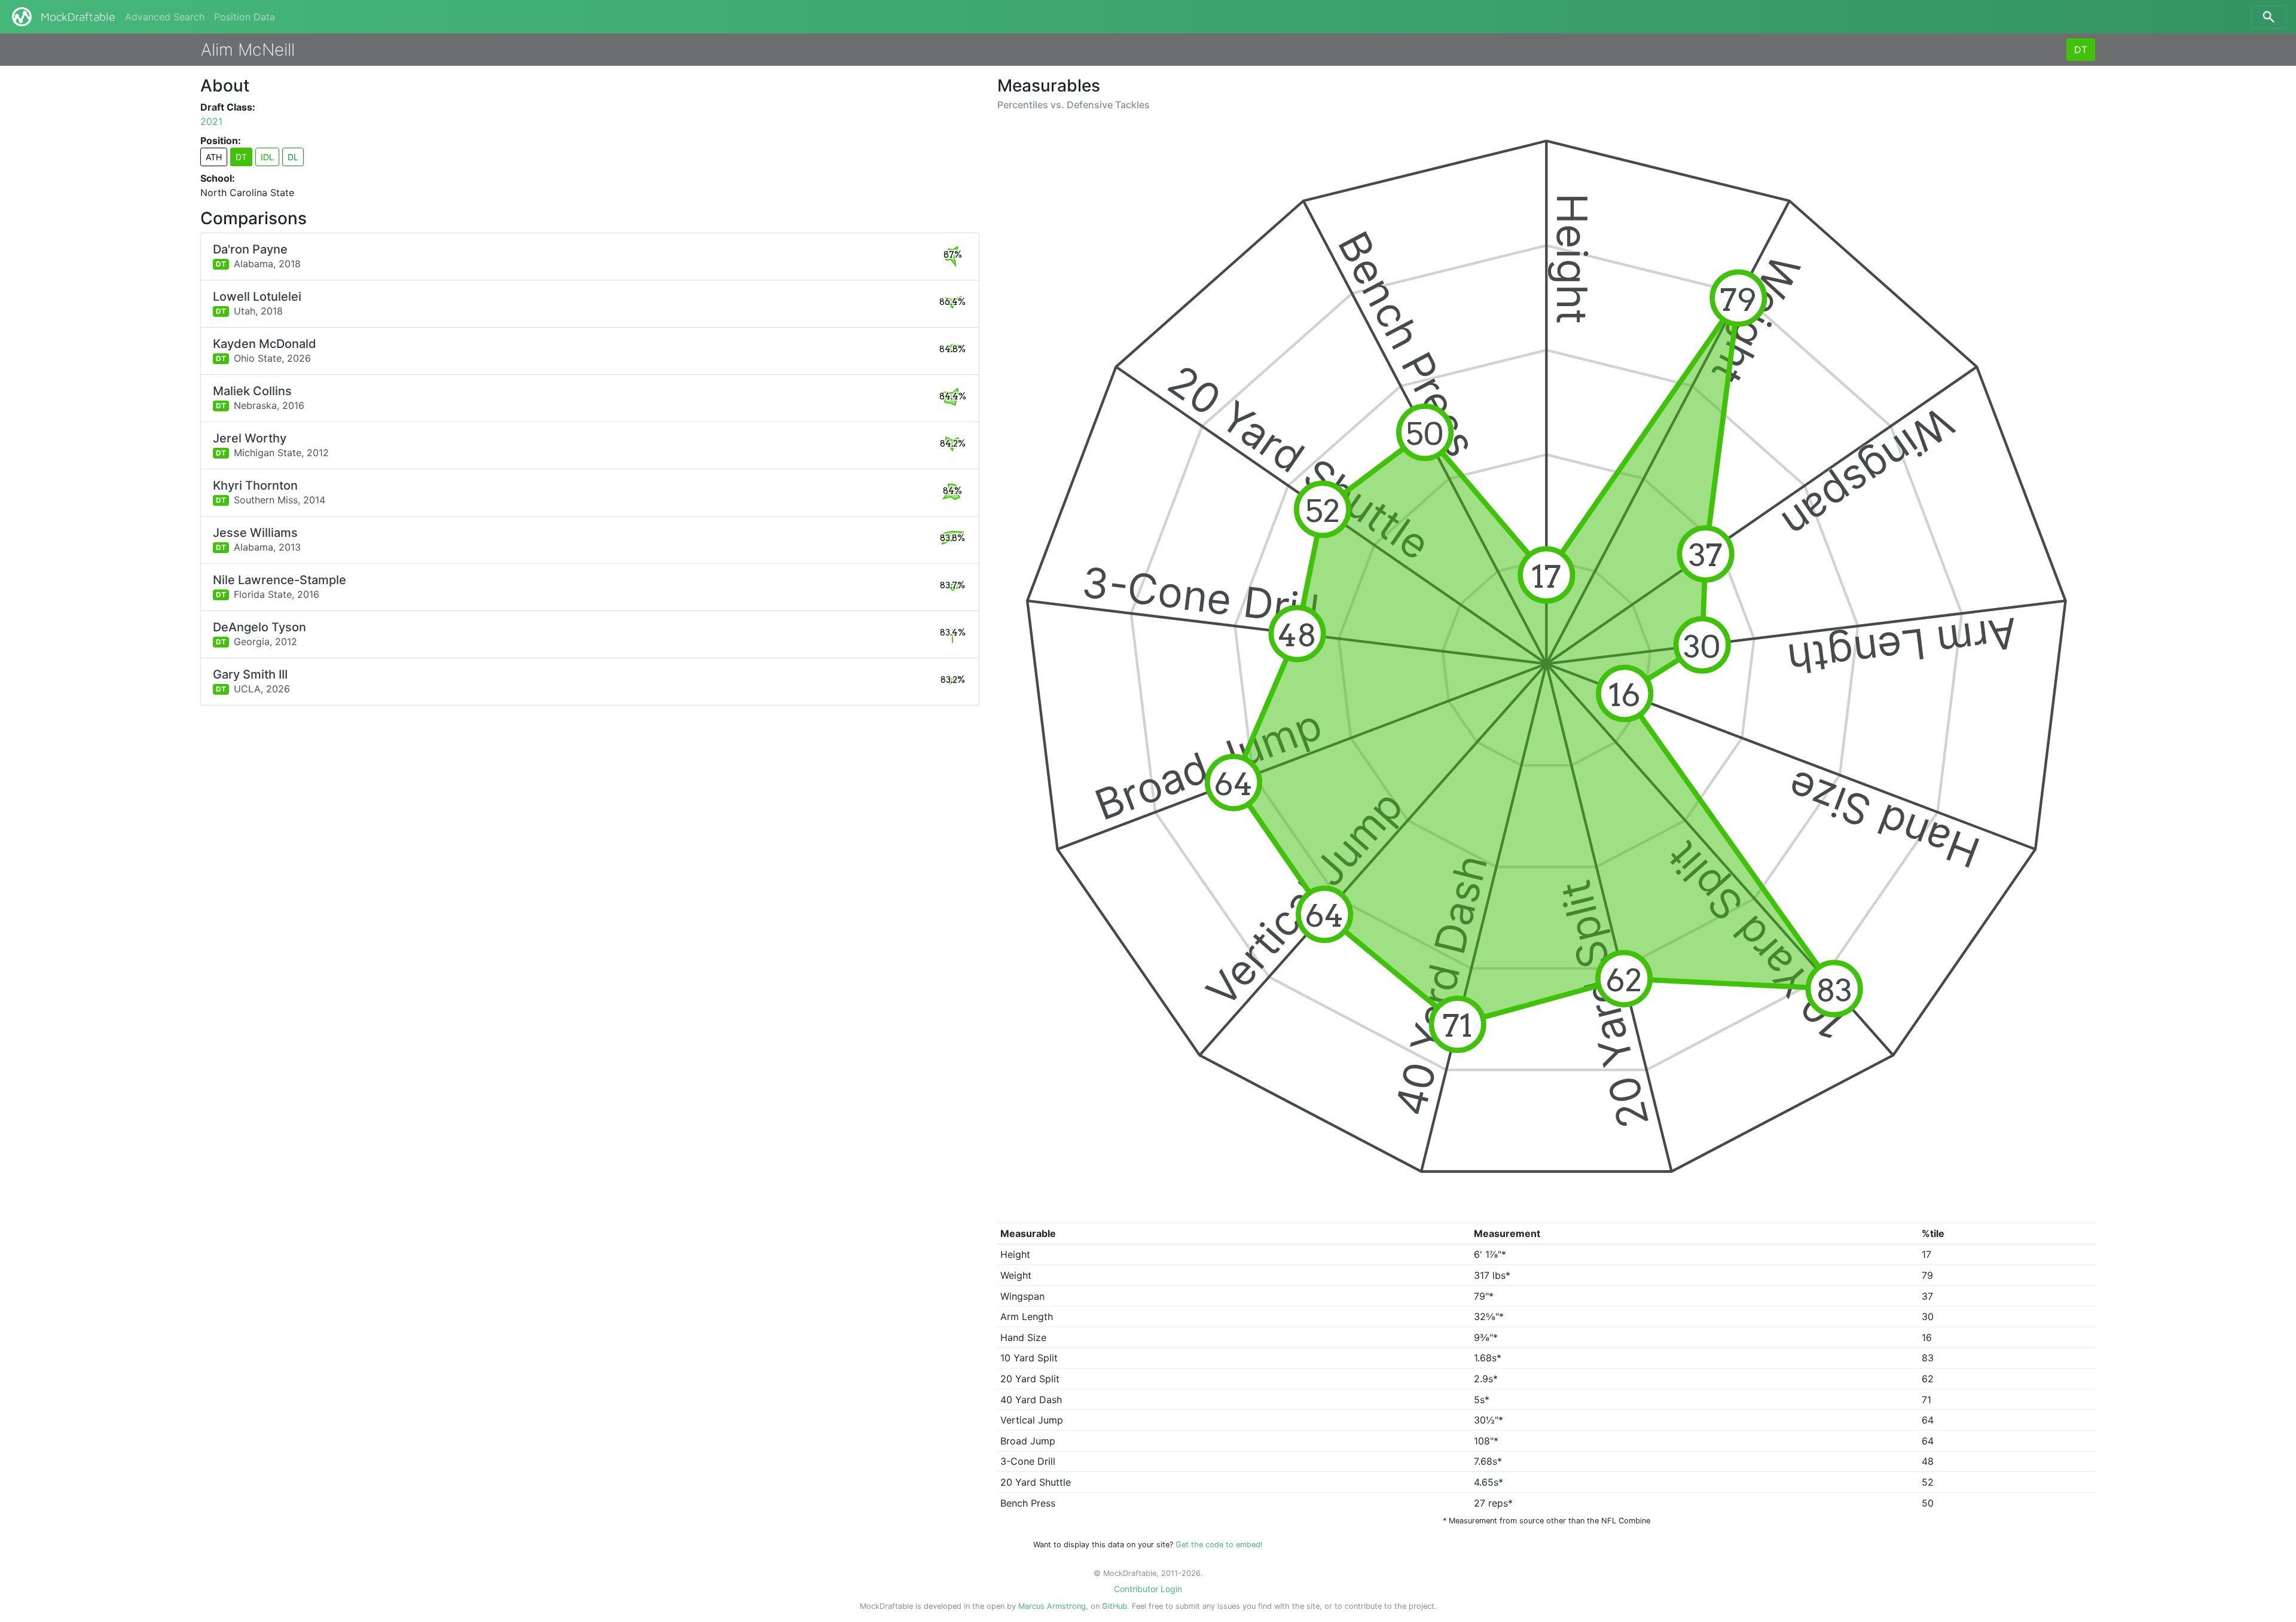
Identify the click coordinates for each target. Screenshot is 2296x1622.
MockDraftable (78, 17)
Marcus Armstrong (1052, 1606)
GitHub (1115, 1606)
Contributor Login (1148, 1589)
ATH (214, 157)
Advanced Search (165, 17)
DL (293, 157)
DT (2081, 50)
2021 (211, 121)
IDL (267, 157)
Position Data (245, 17)
